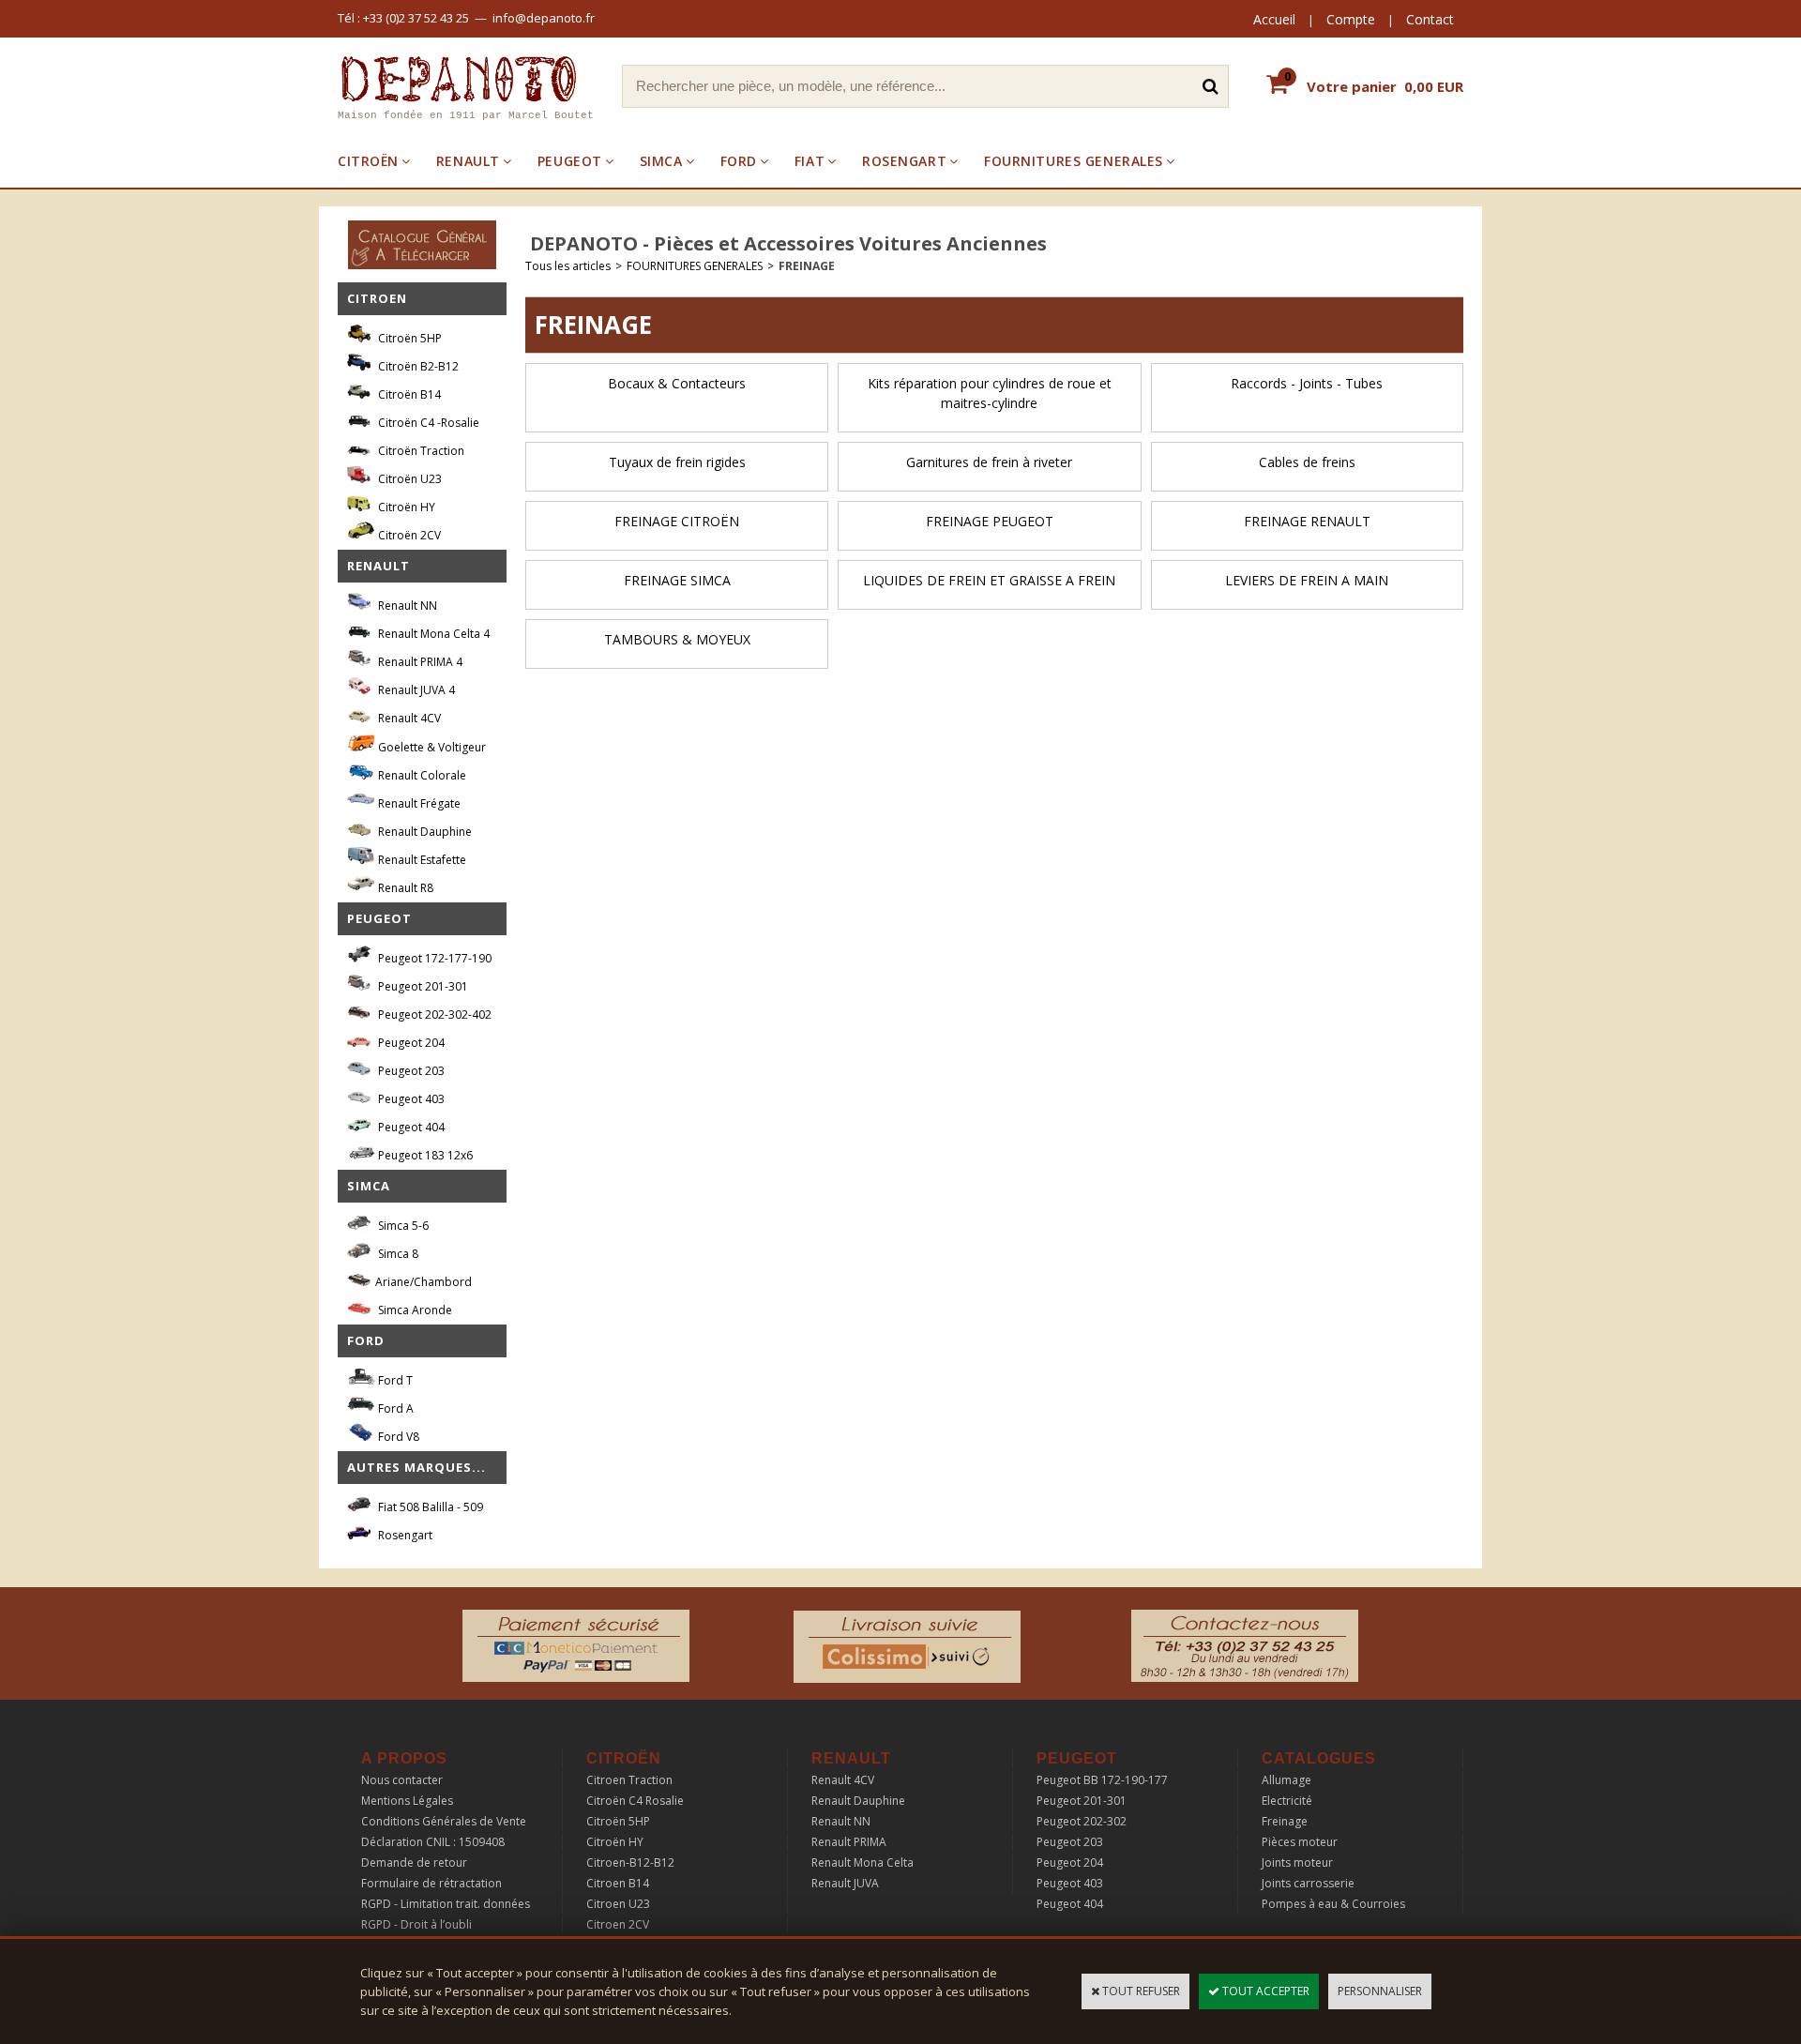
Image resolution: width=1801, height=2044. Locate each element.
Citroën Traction (420, 451)
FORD (739, 161)
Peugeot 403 (410, 1099)
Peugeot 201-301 (422, 986)
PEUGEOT (570, 161)
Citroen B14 (618, 1883)
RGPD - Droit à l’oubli (416, 1924)
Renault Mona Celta (863, 1862)
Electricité (1287, 1801)
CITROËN (368, 161)
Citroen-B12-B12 (630, 1862)
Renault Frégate (418, 803)
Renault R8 (404, 888)
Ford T (394, 1380)
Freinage (1285, 1821)
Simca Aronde (414, 1310)
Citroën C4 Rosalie (635, 1801)
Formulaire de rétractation (431, 1883)
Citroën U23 (409, 479)
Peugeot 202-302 (1082, 1821)
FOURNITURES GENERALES (1074, 161)
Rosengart (404, 1535)
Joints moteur (1297, 1862)
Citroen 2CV (618, 1924)
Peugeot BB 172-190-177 (1102, 1780)
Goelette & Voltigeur (431, 747)
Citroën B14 (408, 394)
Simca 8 (397, 1254)
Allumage (1286, 1780)
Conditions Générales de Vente (444, 1821)
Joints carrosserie (1308, 1883)
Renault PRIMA (849, 1842)
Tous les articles (568, 266)
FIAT (810, 161)
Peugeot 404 (410, 1127)
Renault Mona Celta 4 (432, 634)
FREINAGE (807, 266)
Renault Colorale (421, 775)
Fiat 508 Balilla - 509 (429, 1507)
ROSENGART (904, 161)
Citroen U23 (618, 1904)
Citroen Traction (629, 1780)
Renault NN (406, 606)
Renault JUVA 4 (415, 690)
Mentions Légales (407, 1801)
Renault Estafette (421, 860)
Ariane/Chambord (424, 1282)
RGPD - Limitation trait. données (446, 1904)
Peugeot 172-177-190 (433, 958)
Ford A (394, 1408)
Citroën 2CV (408, 535)
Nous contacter (402, 1780)
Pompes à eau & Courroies (1333, 1904)
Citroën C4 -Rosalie (427, 423)
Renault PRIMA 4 (419, 662)
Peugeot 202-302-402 (433, 1014)
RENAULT (468, 161)
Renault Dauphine (424, 832)
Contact (1430, 19)
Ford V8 (397, 1437)
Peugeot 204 (410, 1043)
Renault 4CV (408, 718)
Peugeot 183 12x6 (424, 1155)
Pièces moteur (1300, 1842)
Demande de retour (414, 1862)
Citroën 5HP (409, 338)
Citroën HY (405, 507)
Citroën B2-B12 (417, 366)
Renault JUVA (845, 1883)
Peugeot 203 (410, 1071)
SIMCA (661, 161)
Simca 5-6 (402, 1226)
